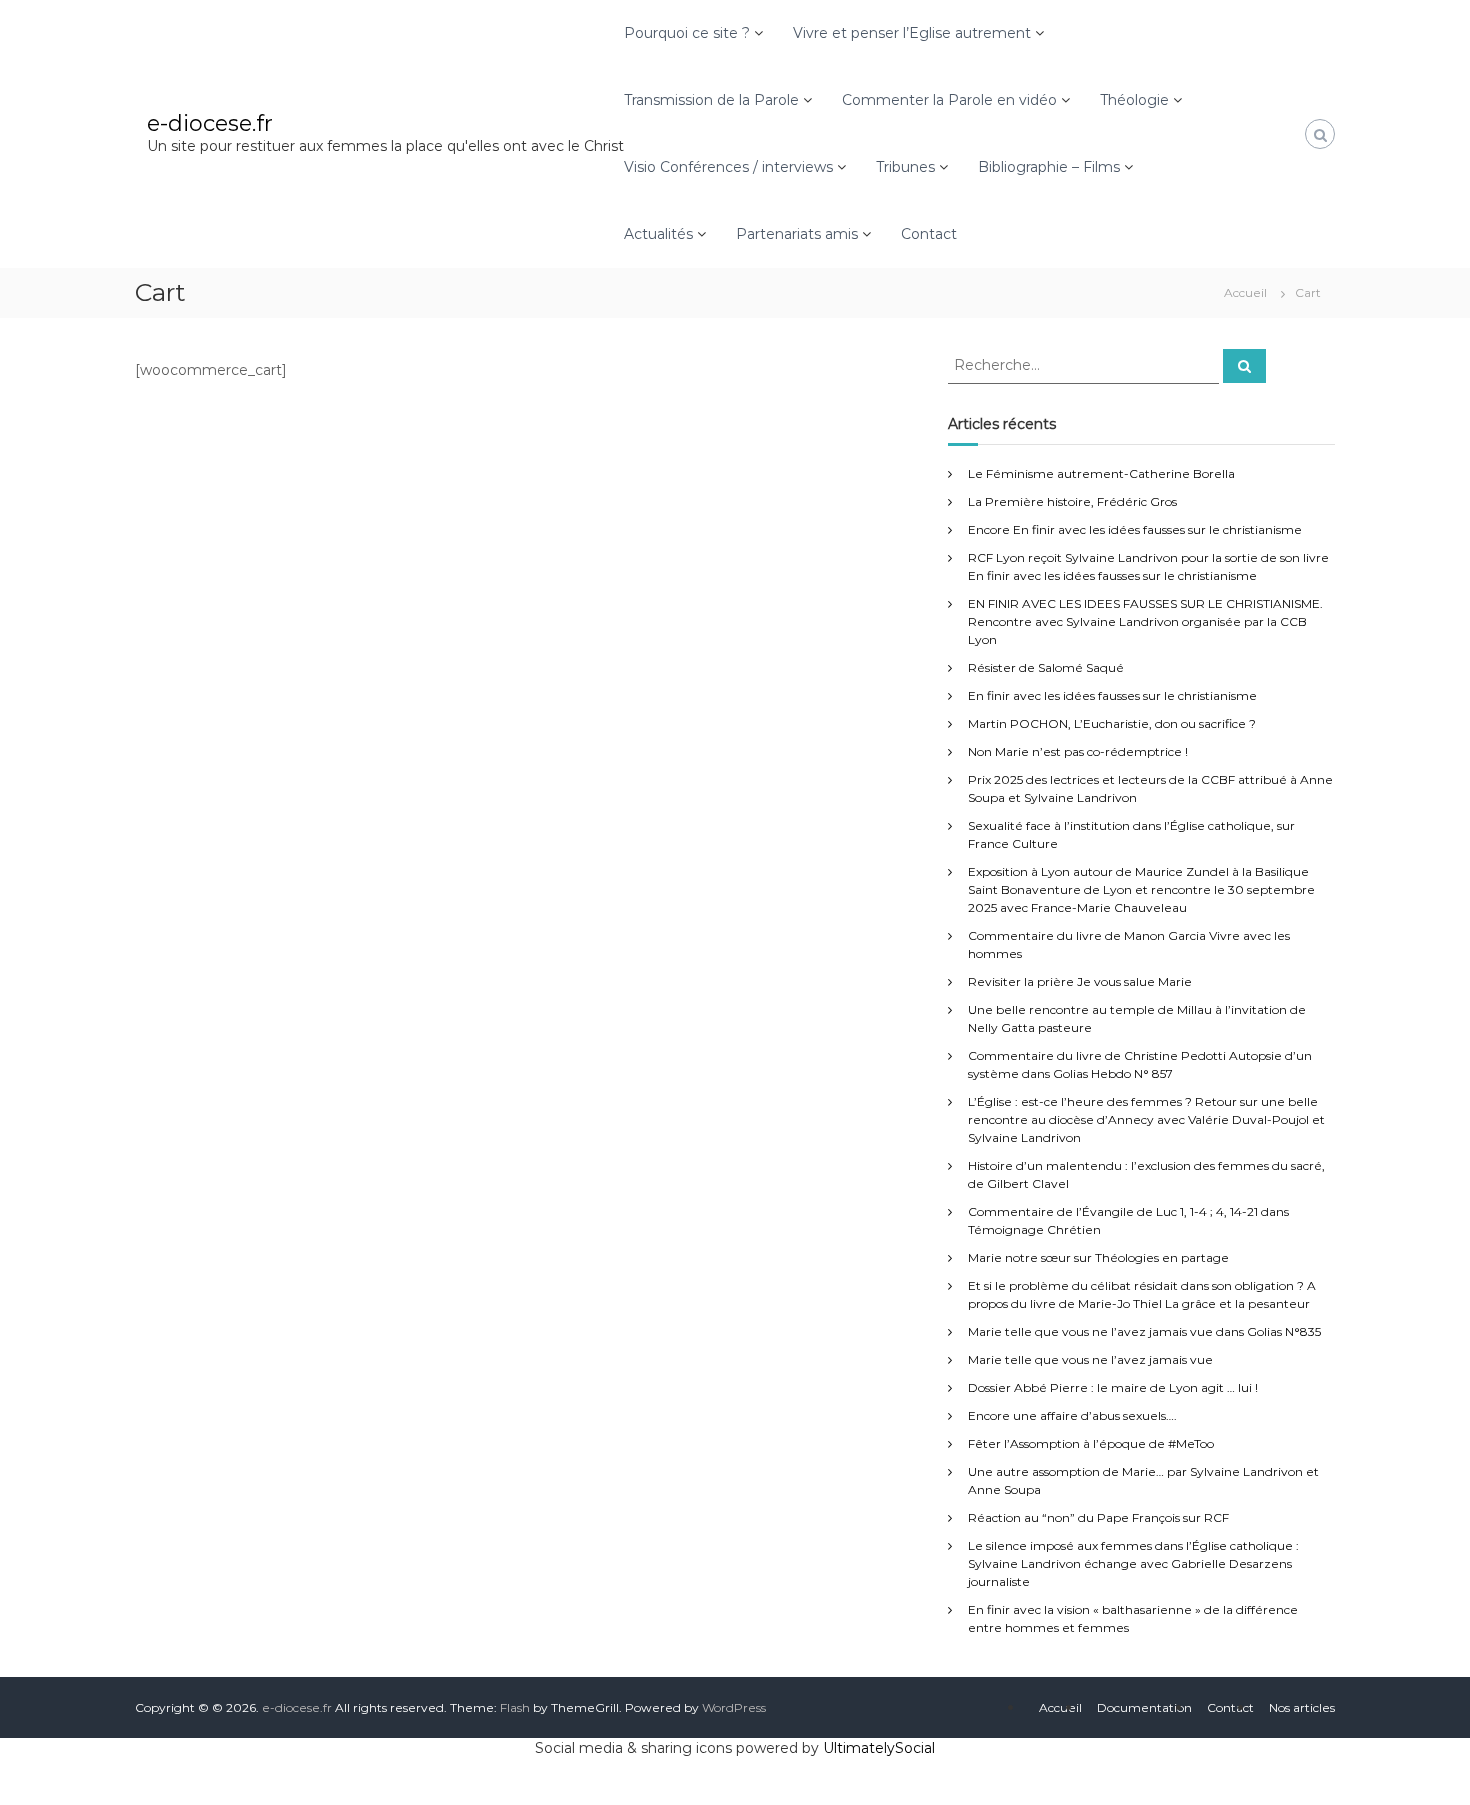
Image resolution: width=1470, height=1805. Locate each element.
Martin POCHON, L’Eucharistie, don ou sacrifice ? (1112, 723)
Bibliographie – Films (1049, 167)
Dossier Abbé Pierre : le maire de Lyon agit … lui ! (1113, 1387)
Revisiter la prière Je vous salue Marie (1080, 981)
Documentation (1144, 1707)
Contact (929, 234)
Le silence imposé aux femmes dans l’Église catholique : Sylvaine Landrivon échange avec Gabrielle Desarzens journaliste (1133, 1563)
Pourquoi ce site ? (687, 33)
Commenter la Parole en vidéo (949, 100)
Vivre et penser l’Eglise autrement (912, 33)
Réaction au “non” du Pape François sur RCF (1098, 1517)
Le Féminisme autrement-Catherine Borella (1101, 473)
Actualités (658, 234)
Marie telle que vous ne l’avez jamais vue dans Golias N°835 (1144, 1331)
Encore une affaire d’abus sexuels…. (1072, 1415)
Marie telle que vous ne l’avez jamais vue (1090, 1359)
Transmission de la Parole (711, 100)
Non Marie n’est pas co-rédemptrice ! (1078, 751)
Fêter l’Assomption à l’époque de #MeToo (1091, 1443)
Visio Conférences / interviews (728, 167)
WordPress (734, 1707)
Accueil (1060, 1707)
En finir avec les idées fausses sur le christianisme (1112, 695)
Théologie (1134, 100)
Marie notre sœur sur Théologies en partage (1098, 1257)
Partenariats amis (797, 234)
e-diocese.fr (210, 123)
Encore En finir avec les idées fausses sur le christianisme (1135, 529)
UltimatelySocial (879, 1748)
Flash (515, 1707)
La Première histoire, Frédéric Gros (1072, 501)
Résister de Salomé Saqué (1046, 667)
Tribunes (905, 167)
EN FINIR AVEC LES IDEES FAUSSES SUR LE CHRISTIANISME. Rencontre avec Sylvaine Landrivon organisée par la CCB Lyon (1145, 621)
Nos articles (1302, 1707)
